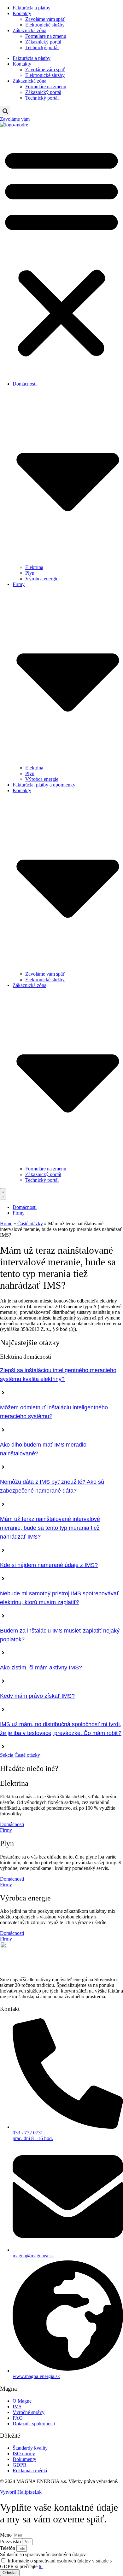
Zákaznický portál (43, 42)
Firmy (6, 1830)
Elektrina (34, 567)
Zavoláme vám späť (45, 19)
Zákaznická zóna (29, 30)
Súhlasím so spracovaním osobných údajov (43, 2554)
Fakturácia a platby (32, 8)
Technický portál (42, 47)
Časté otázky (30, 1224)
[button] (5, 111)
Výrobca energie (42, 579)
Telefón (8, 2548)
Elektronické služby (45, 25)
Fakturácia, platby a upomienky (44, 785)
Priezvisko (11, 2541)
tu (41, 2566)
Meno (6, 2535)
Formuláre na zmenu (46, 36)
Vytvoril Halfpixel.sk (21, 2492)
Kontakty (22, 13)
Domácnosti (12, 1824)
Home (6, 1224)
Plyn (30, 573)
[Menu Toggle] (3, 1194)
